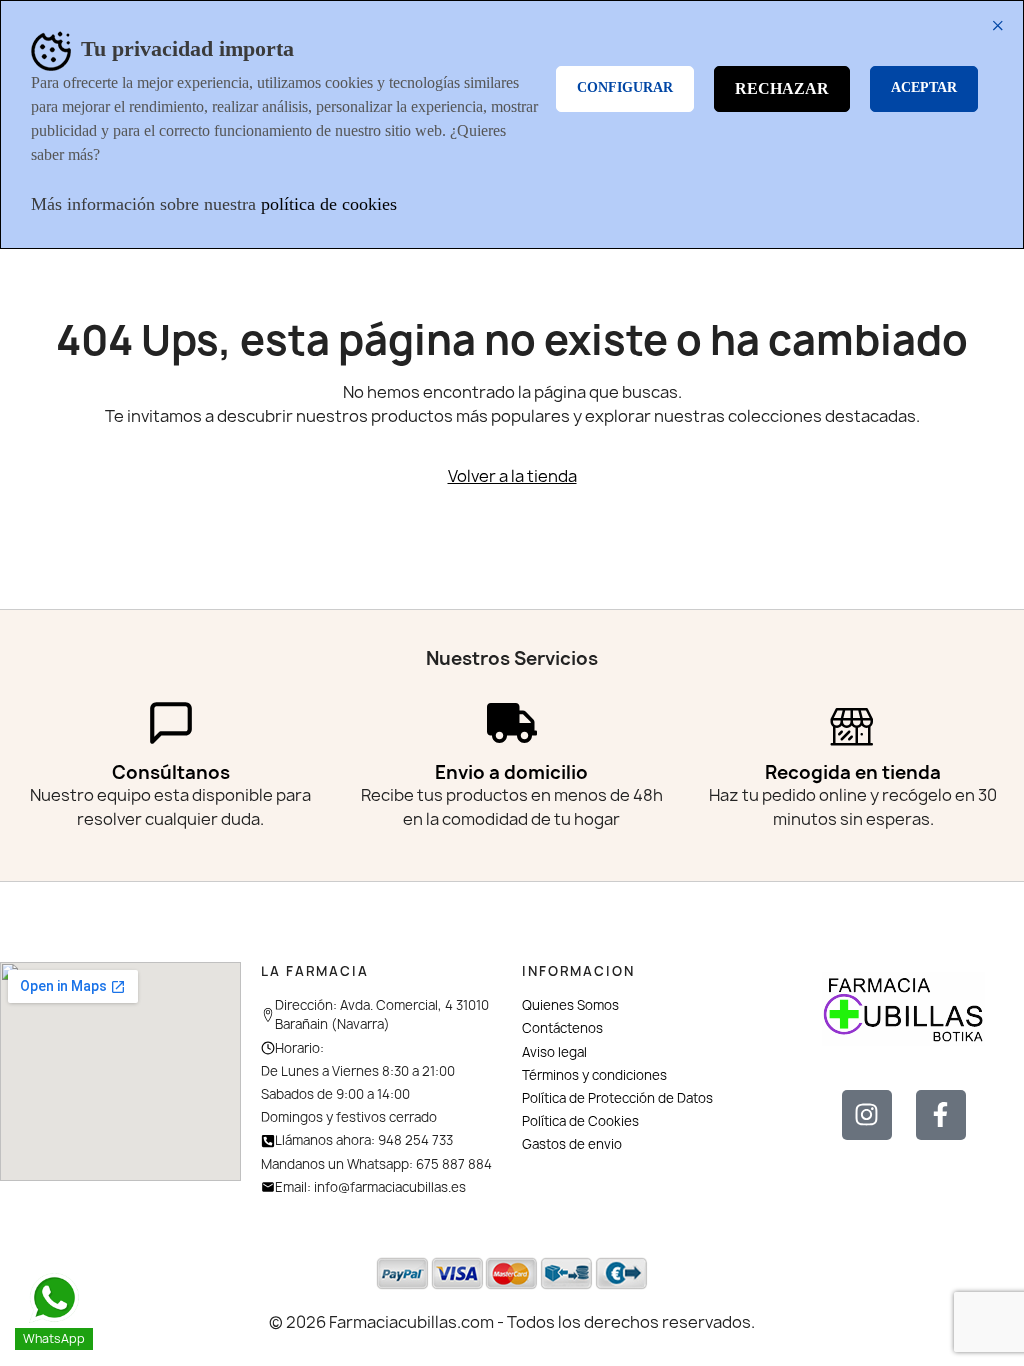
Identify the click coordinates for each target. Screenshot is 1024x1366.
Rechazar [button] (782, 88)
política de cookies (329, 204)
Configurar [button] (625, 87)
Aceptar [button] (924, 87)
